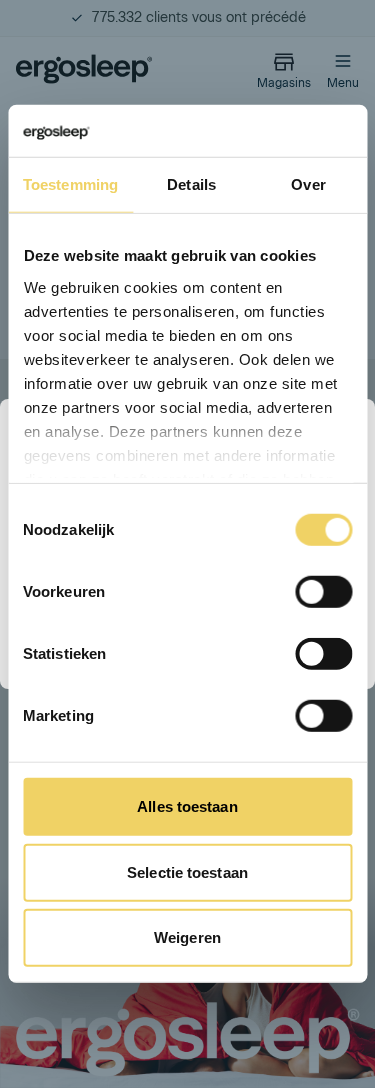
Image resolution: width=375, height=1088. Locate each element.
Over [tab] (308, 184)
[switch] (323, 592)
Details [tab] (191, 184)
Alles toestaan (187, 806)
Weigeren (187, 937)
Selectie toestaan (187, 872)
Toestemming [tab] (70, 184)
